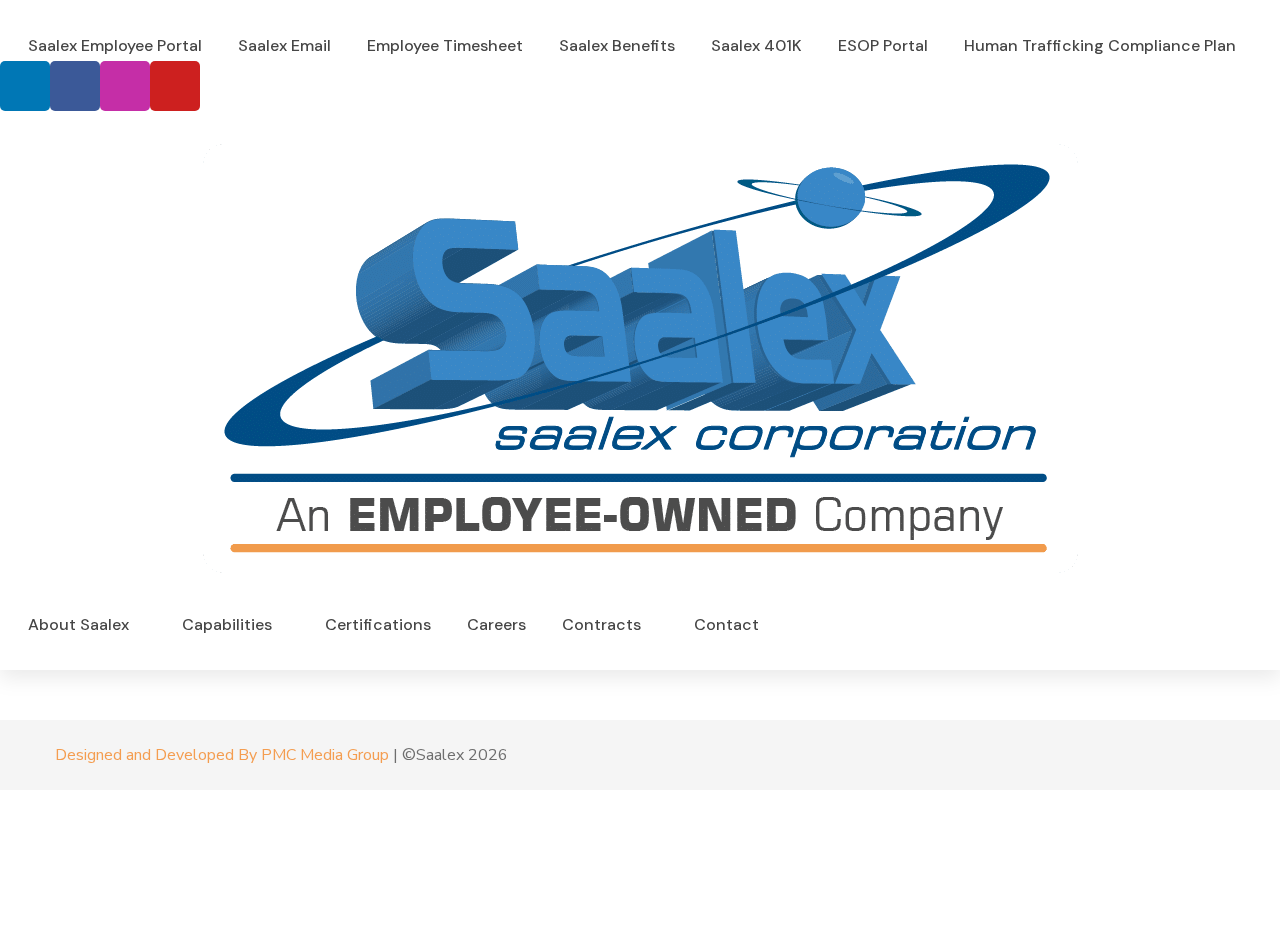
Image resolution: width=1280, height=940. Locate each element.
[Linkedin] (25, 86)
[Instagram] (125, 86)
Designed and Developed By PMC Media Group (222, 755)
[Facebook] (75, 86)
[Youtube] (175, 86)
